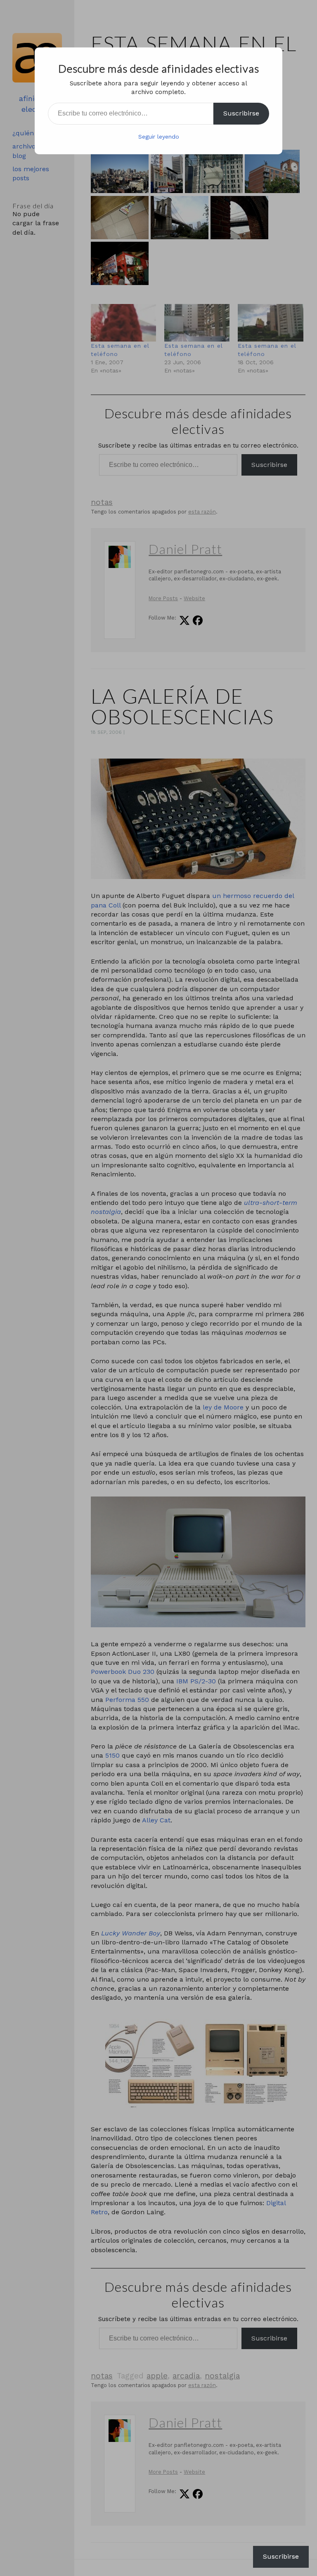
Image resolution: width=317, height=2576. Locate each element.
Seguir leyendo (159, 137)
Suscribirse (241, 113)
